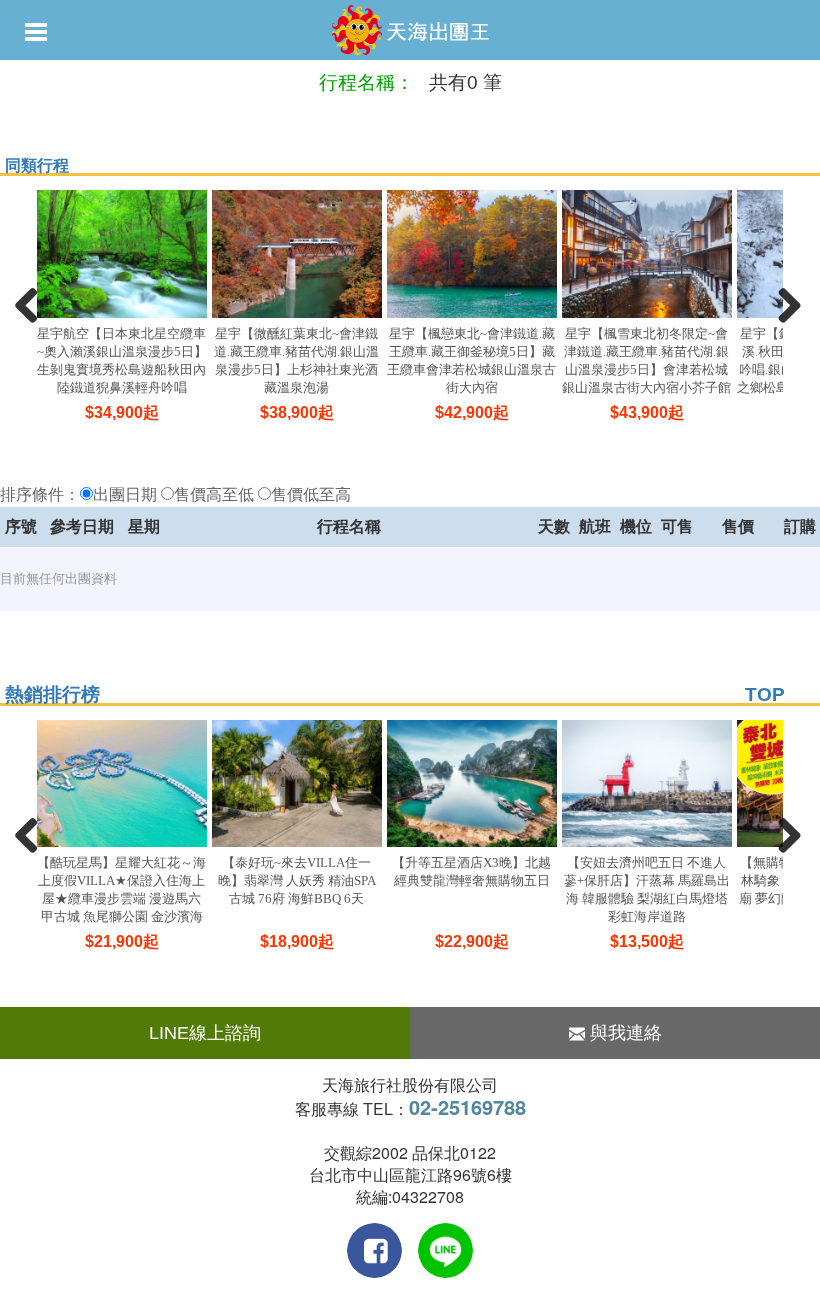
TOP (765, 694)
